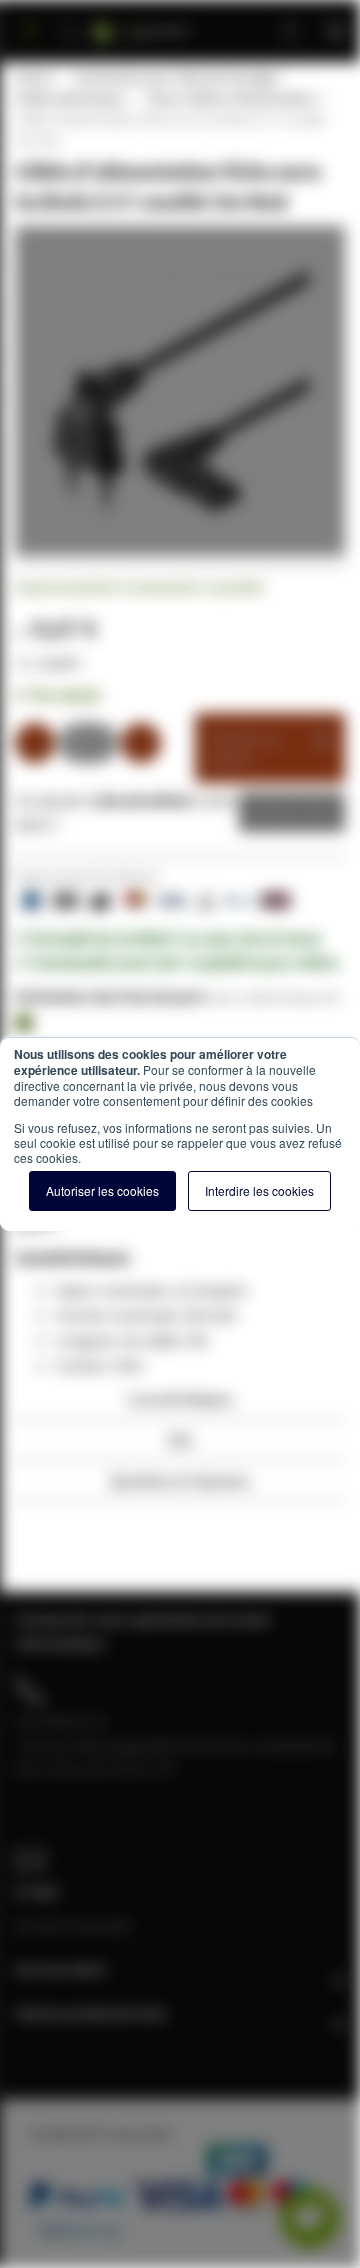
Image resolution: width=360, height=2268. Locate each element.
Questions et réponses (180, 1480)
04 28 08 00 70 (61, 1721)
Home (33, 77)
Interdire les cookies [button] (259, 1190)
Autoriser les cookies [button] (102, 1190)
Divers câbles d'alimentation (231, 98)
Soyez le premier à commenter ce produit (139, 587)
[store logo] (166, 22)
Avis (180, 1439)
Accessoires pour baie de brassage (175, 77)
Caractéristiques (180, 1398)
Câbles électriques (69, 98)
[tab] (180, 1404)
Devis (277, 812)
